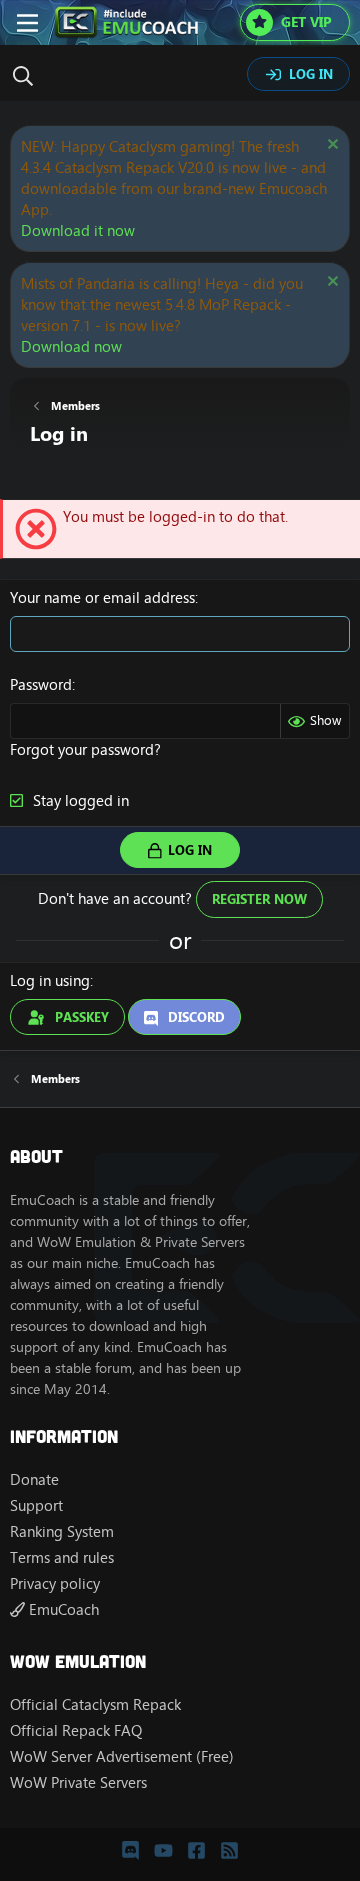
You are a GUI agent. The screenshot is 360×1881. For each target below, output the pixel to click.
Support (36, 1505)
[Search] (28, 76)
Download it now (78, 230)
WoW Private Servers (78, 1782)
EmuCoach (62, 1609)
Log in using (50, 980)
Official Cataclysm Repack (95, 1704)
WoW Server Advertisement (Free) (122, 1756)
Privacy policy (55, 1583)
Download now (71, 346)
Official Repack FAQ (76, 1730)
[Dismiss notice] (330, 146)
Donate (34, 1479)
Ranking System (62, 1531)
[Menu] (27, 23)
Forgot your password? (85, 749)
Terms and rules (62, 1557)
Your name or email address (102, 597)
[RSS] (229, 1851)
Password (41, 684)
